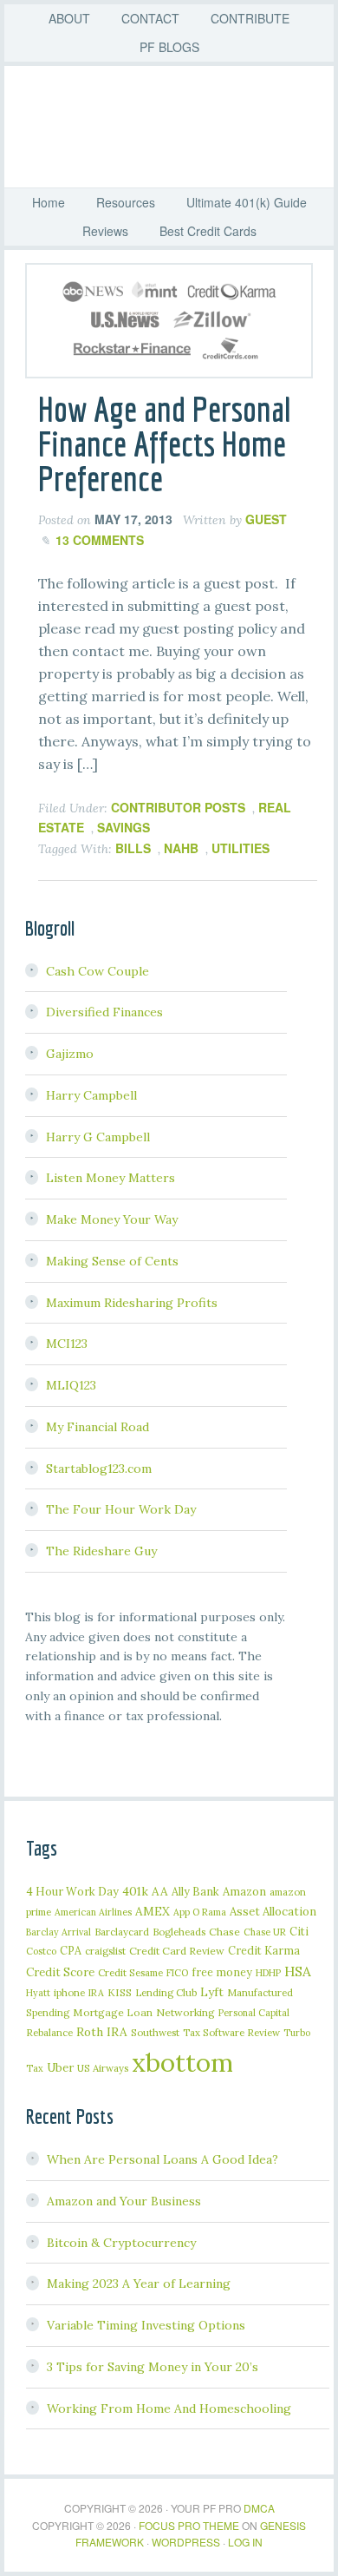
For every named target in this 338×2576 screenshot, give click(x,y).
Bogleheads (179, 1932)
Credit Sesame (130, 1972)
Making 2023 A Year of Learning (139, 2284)
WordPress (186, 2542)
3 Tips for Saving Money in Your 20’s (153, 2367)
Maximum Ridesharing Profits (132, 1303)
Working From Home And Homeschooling (169, 2408)
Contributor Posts (178, 807)
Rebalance (49, 2032)
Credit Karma (264, 1950)
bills (133, 848)
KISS (120, 1992)
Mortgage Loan (113, 2012)
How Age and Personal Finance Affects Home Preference (165, 444)
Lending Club (166, 1992)
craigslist (105, 1951)
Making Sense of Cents (112, 1261)
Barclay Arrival (58, 1932)
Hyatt (38, 1993)
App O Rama (200, 1912)
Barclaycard (122, 1932)
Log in (245, 2542)
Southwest (155, 2032)
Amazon (244, 1892)
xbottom (182, 2062)
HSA (298, 1971)
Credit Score (60, 1972)
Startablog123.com (99, 1469)
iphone (69, 1992)
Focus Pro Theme (189, 2525)
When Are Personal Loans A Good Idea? (162, 2159)
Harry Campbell (91, 1095)
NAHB (181, 848)
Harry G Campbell (98, 1137)
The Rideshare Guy (101, 1551)
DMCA (259, 2508)
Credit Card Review (177, 1951)
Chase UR (265, 1932)
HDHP (268, 1973)
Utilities (240, 848)
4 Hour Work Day (72, 1891)
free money (222, 1972)
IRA (96, 1993)
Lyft (212, 1992)
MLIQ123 (71, 1385)
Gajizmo (70, 1054)
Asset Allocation (273, 1912)
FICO (177, 1973)
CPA (71, 1950)
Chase (224, 1932)
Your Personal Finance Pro (178, 127)
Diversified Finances (104, 1012)
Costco (41, 1951)
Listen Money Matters (110, 1178)
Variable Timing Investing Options (146, 2325)
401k (135, 1891)
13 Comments (100, 540)
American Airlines (93, 1912)
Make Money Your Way (112, 1219)
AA (160, 1891)
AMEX (153, 1911)
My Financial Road (97, 1427)
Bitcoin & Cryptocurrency (121, 2243)
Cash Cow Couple (97, 971)
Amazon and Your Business (124, 2201)
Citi (299, 1931)
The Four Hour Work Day (121, 1509)
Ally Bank (195, 1891)
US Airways (103, 2068)
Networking (185, 2012)
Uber (60, 2068)
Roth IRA (102, 2032)
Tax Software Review (231, 2032)
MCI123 (67, 1344)
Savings (123, 827)
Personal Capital (254, 2013)
